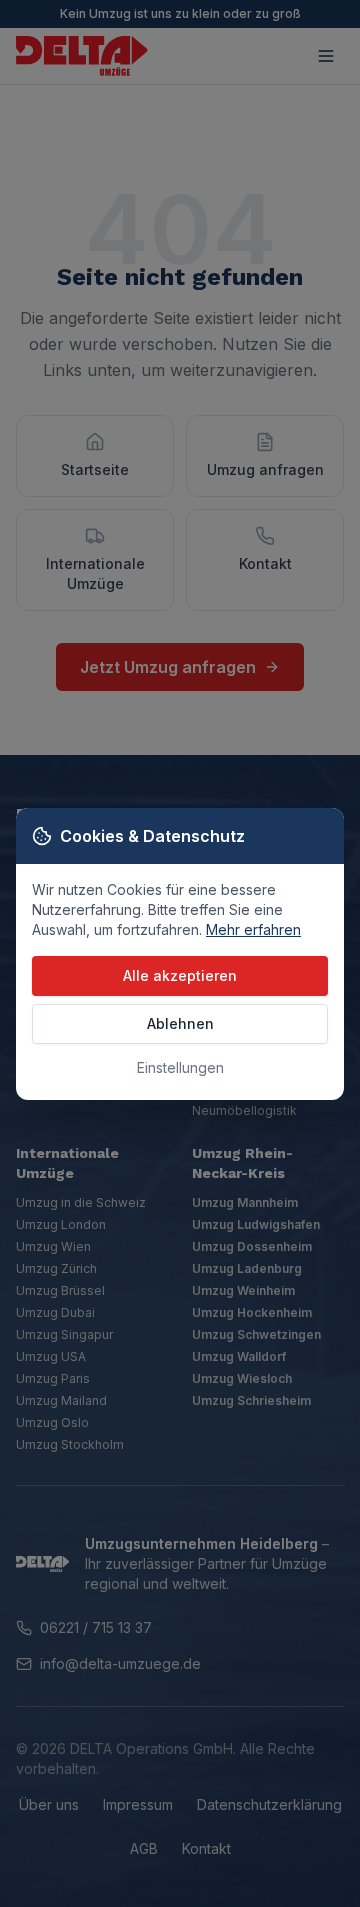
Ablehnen (180, 1023)
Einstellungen (180, 1067)
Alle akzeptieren (180, 975)
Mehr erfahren (253, 929)
